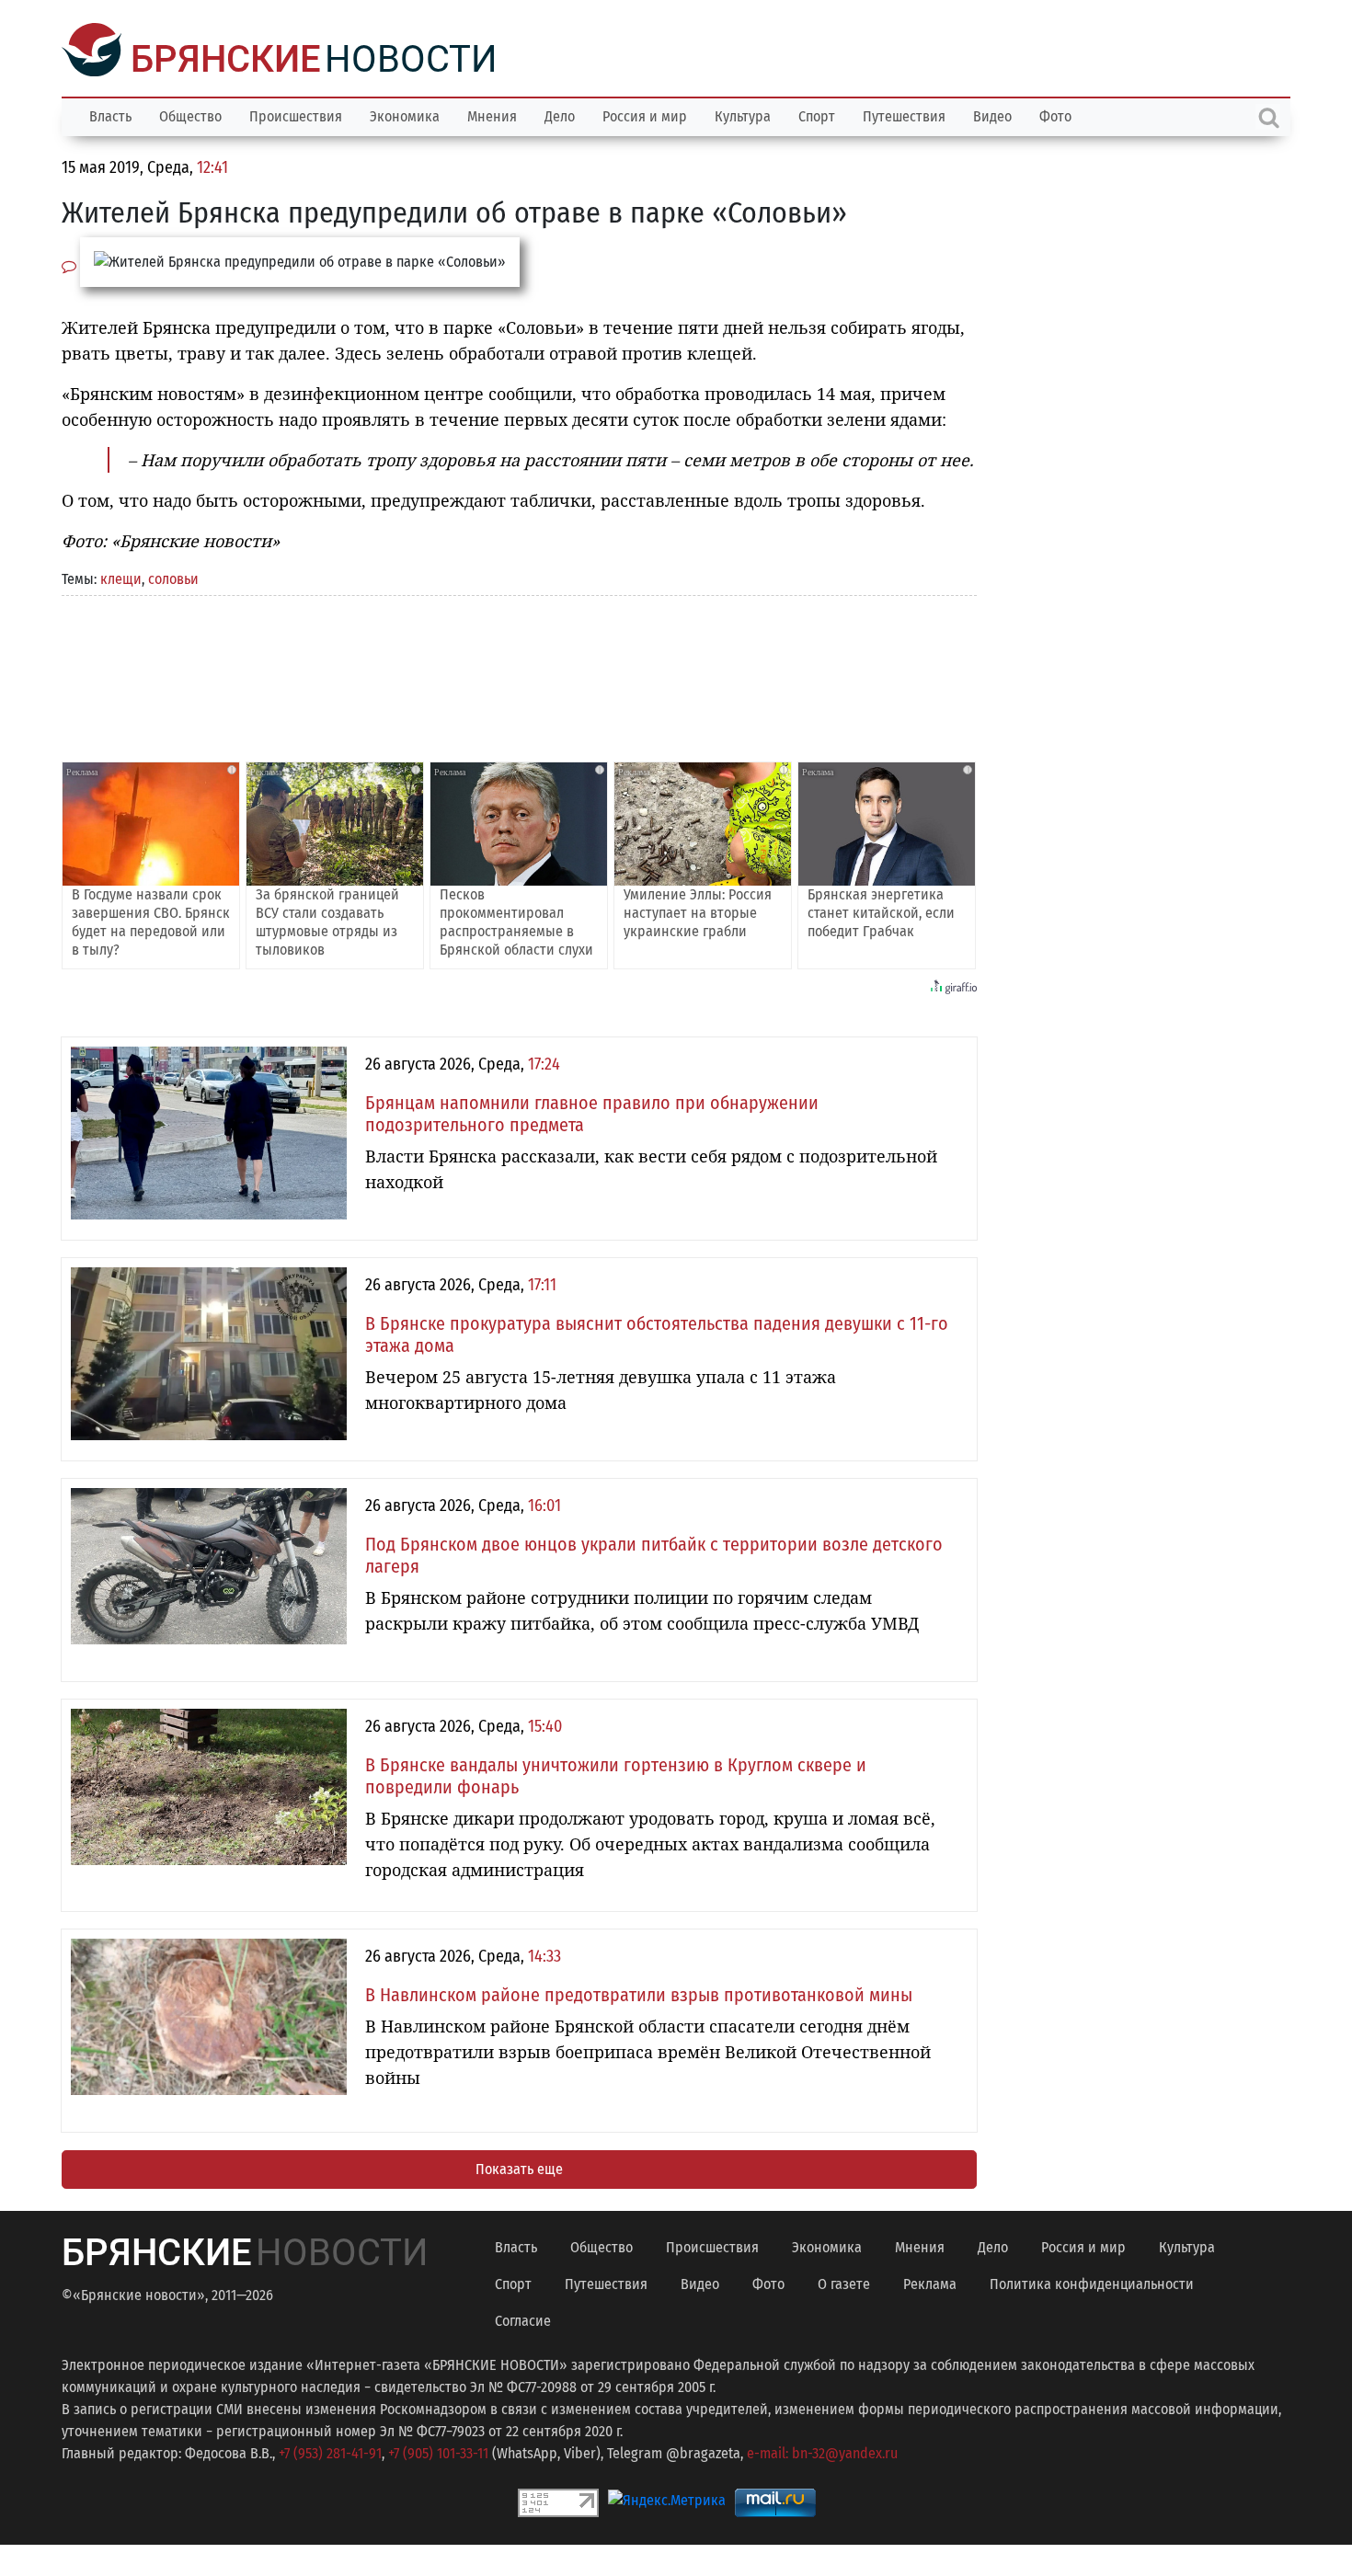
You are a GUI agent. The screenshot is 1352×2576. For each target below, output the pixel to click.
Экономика (405, 114)
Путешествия (904, 114)
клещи (121, 577)
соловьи (173, 577)
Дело (560, 114)
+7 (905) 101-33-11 (438, 2451)
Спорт (817, 114)
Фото (1055, 114)
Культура (743, 114)
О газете (844, 2282)
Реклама (930, 2282)
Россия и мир (645, 114)
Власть (110, 114)
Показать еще (519, 2167)
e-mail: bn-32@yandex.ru (822, 2451)
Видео (992, 114)
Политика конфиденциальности (1092, 2282)
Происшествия (296, 114)
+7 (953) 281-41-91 (330, 2451)
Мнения (492, 114)
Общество (190, 114)
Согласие (523, 2319)
